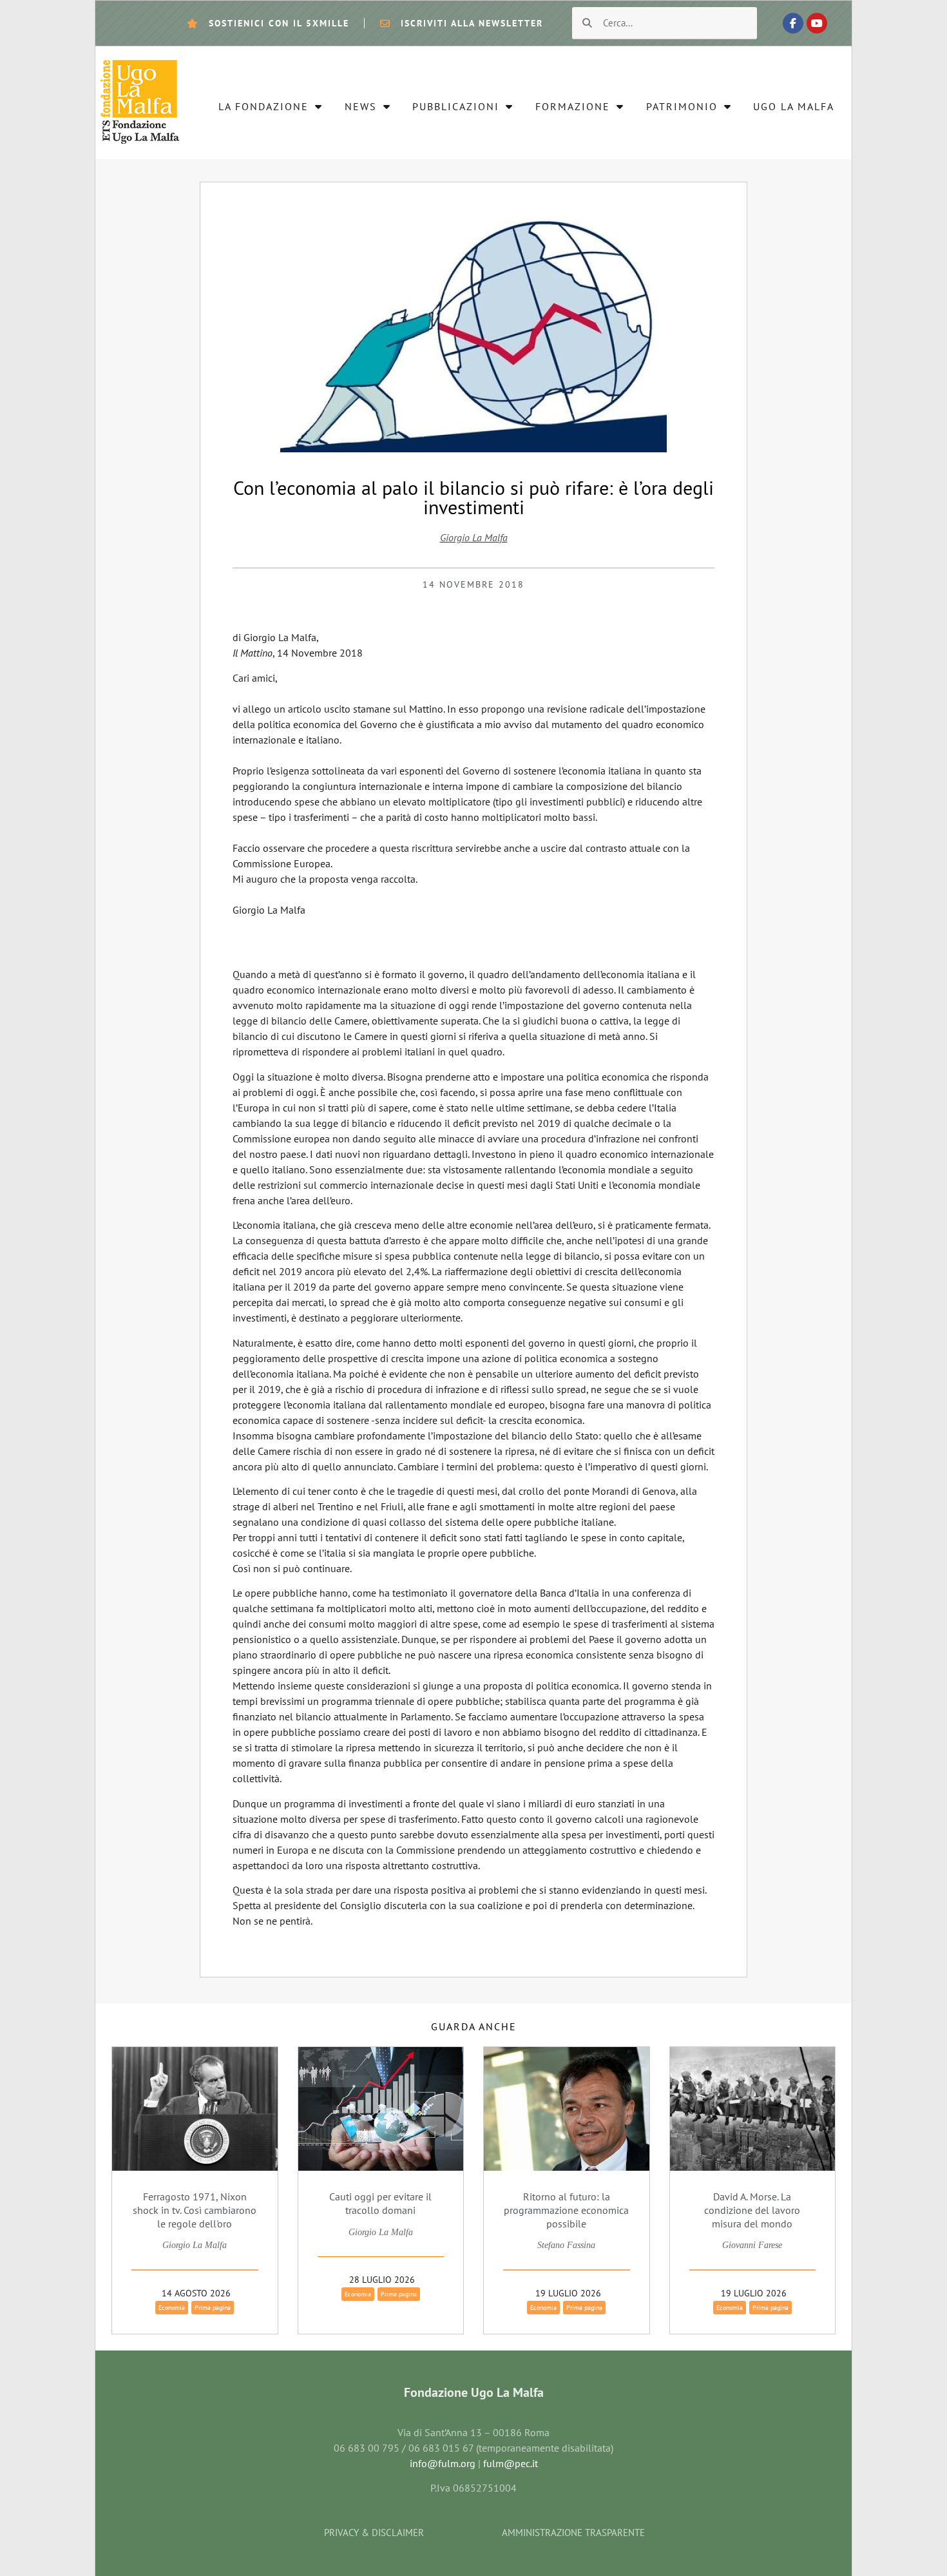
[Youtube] (817, 23)
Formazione (573, 106)
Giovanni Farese (752, 2245)
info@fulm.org (443, 2463)
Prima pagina (213, 2308)
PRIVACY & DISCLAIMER (374, 2533)
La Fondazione (263, 106)
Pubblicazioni (456, 106)
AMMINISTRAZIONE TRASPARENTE (573, 2533)
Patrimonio (682, 106)
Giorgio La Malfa (474, 537)
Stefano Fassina (566, 2245)
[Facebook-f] (793, 23)
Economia (172, 2308)
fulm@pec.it (511, 2463)
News (361, 106)
